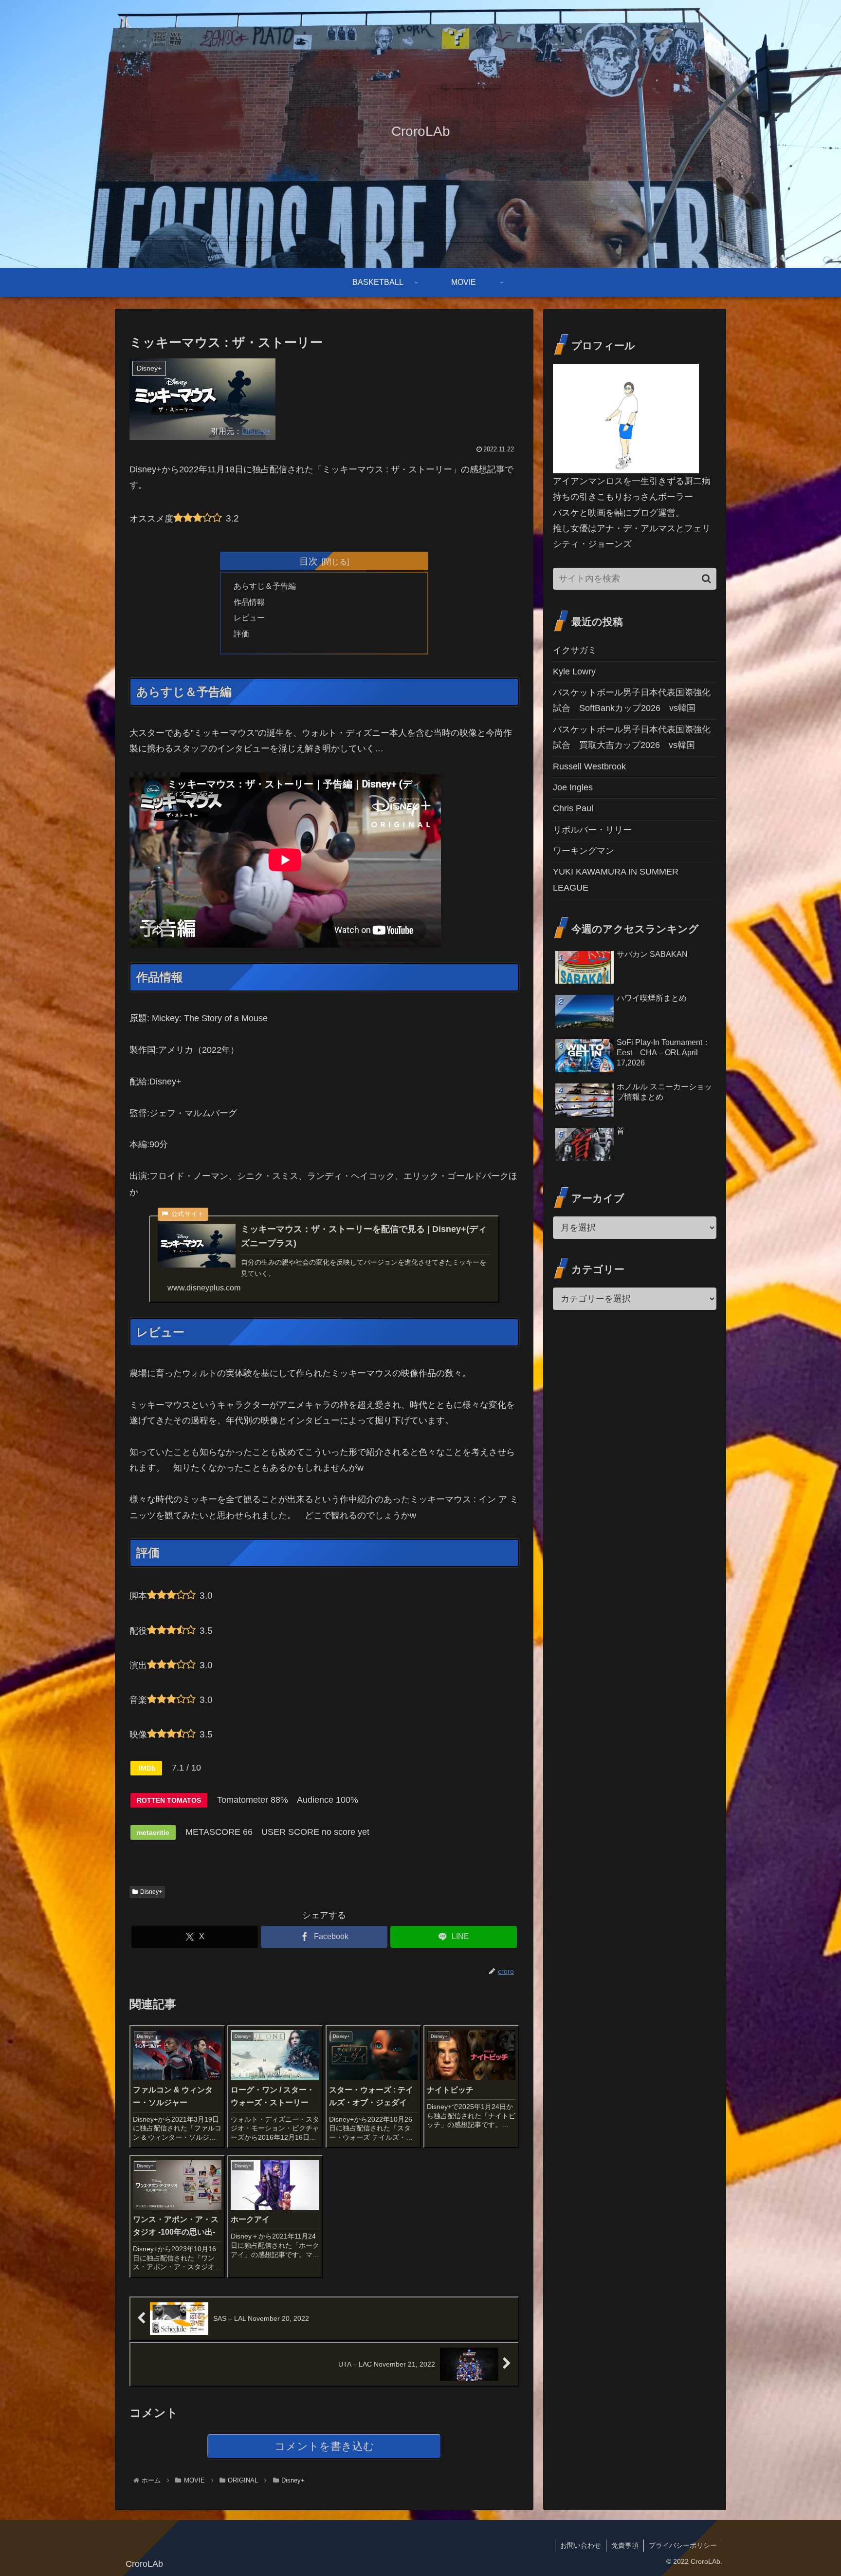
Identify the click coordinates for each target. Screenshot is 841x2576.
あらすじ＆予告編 (265, 586)
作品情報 (249, 602)
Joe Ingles (573, 787)
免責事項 (625, 2545)
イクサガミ (575, 650)
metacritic (153, 1832)
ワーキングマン (584, 851)
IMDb (146, 1768)
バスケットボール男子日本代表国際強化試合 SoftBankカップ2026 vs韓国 (632, 700)
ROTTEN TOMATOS (169, 1800)
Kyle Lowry (574, 672)
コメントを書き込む (324, 2446)
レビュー (249, 617)
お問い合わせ (581, 2545)
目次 (309, 561)
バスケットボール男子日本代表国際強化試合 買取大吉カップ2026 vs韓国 (632, 737)
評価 (241, 634)
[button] (706, 579)
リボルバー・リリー (592, 830)
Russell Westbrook (589, 766)
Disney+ (256, 431)
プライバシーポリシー (683, 2545)
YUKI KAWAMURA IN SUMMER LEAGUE (616, 879)
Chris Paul (573, 808)
